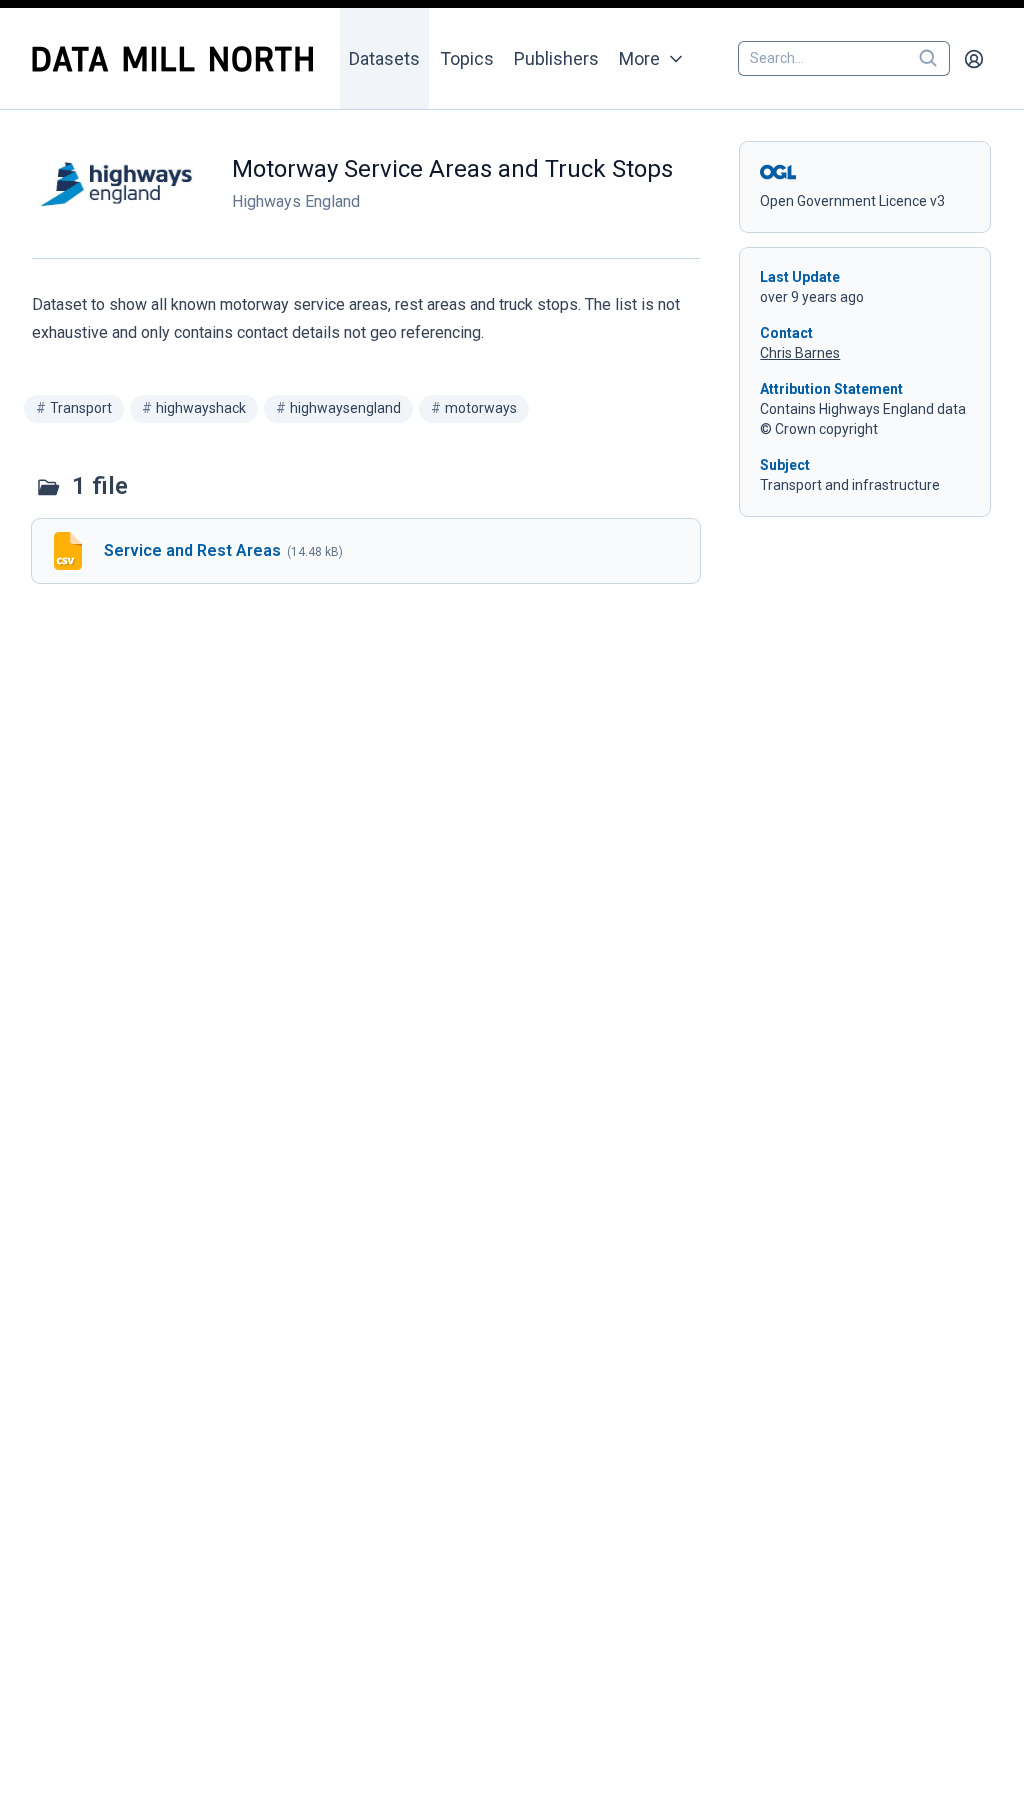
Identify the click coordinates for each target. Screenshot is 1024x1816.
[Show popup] (934, 59)
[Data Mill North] (179, 59)
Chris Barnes (800, 353)
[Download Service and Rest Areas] (366, 551)
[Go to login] (974, 59)
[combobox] (844, 59)
